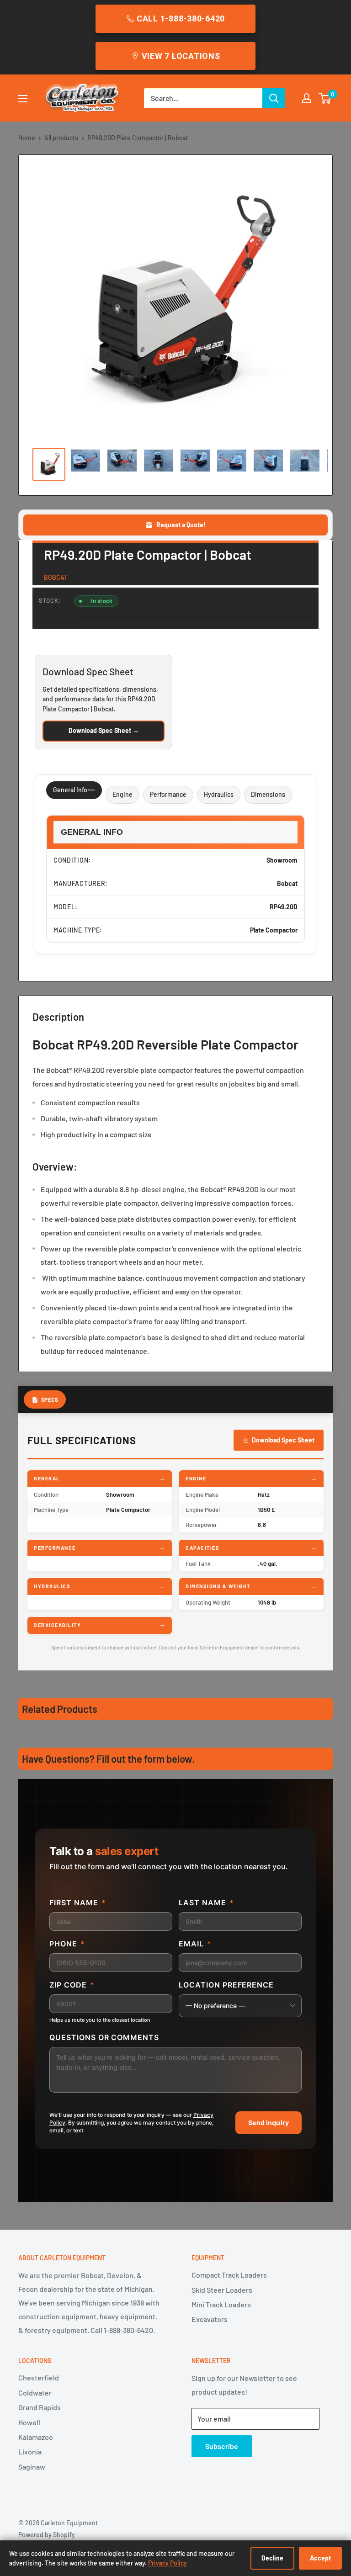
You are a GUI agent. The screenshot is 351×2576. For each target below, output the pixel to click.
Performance (168, 794)
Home (27, 138)
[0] (325, 98)
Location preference (226, 1985)
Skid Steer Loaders (222, 2290)
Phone (67, 1944)
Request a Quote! (181, 525)
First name (78, 1903)
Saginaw (32, 2467)
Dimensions (268, 794)
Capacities (202, 1548)
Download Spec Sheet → (104, 730)
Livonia (30, 2451)
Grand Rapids (40, 2407)
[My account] (307, 98)
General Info (70, 790)
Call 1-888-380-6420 (181, 19)
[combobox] (203, 98)
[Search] (274, 98)
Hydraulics (219, 794)
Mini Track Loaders (221, 2304)
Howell (29, 2422)
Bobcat (56, 577)
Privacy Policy (168, 2563)
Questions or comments (104, 2037)
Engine (122, 794)
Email (195, 1944)
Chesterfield (39, 2377)
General (47, 1478)
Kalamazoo (36, 2437)
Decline (272, 2558)
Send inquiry (269, 2123)
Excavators (210, 2319)
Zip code (72, 1985)
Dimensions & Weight (218, 1586)
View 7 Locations (181, 56)
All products (61, 138)
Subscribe (222, 2446)
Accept (320, 2558)
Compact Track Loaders (229, 2275)
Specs (50, 1399)
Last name (206, 1903)
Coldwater (35, 2393)
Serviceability (57, 1625)
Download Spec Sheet (283, 1440)
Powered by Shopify (47, 2535)
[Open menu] (23, 99)
